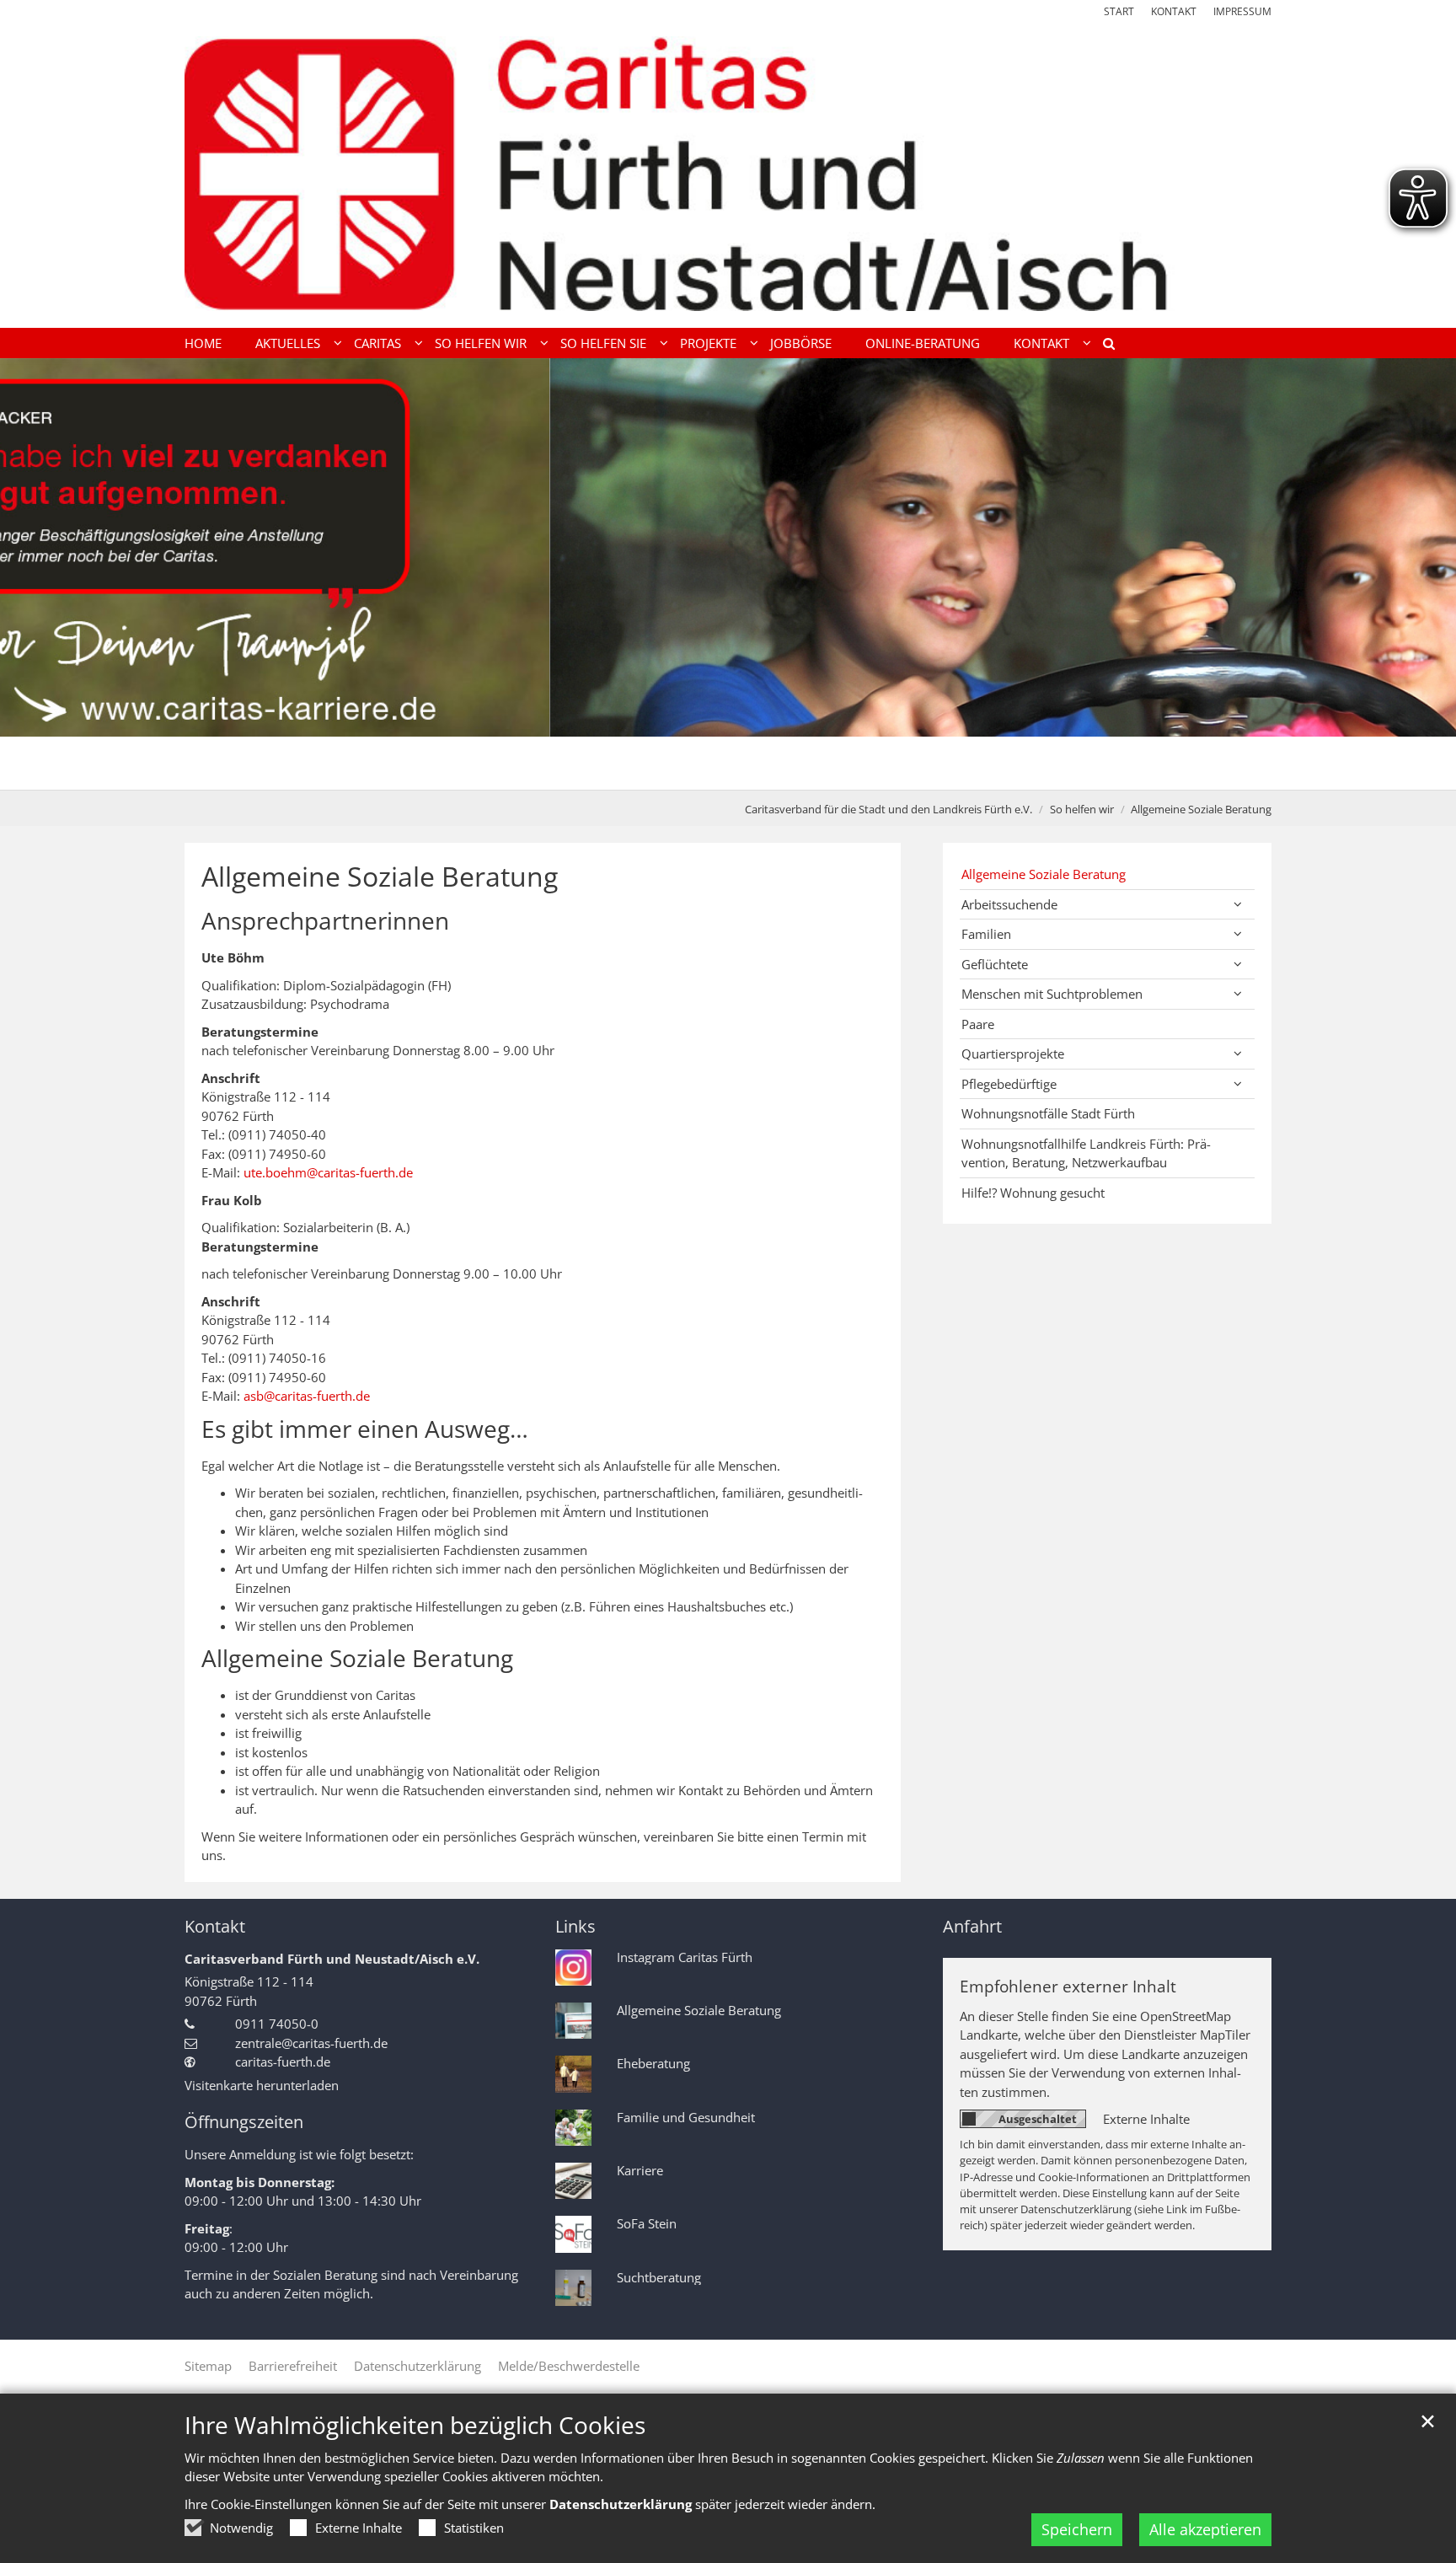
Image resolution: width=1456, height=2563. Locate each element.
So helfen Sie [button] (603, 343)
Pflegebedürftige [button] (1009, 1084)
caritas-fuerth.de (283, 2062)
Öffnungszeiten (244, 2122)
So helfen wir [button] (481, 343)
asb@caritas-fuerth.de (307, 1396)
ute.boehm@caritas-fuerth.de (328, 1172)
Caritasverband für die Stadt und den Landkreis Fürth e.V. (889, 809)
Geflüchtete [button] (995, 964)
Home (203, 343)
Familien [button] (986, 934)
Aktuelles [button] (288, 343)
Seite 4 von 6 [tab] (743, 773)
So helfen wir (1082, 809)
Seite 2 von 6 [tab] (684, 773)
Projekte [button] (708, 343)
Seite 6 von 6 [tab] (802, 773)
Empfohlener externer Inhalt (1068, 1986)
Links (575, 1926)
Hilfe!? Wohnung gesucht (1033, 1193)
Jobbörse (801, 343)
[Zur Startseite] (728, 174)
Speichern (1077, 2529)
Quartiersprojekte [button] (1013, 1054)
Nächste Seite (1422, 574)
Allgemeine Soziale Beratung (1201, 809)
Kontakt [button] (1041, 343)
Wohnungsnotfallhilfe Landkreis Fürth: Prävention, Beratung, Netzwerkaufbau (1086, 1153)
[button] (1103, 346)
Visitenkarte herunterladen (262, 2085)
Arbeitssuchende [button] (1009, 904)
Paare (978, 1024)
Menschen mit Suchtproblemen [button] (1052, 994)
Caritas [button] (377, 343)
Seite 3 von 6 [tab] (714, 773)
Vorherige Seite (34, 574)
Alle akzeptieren (1205, 2529)
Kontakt (215, 1926)
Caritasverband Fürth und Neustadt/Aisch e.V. (332, 1959)
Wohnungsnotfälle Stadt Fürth (1048, 1113)
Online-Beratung (923, 343)
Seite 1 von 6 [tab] (655, 773)
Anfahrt (972, 1926)
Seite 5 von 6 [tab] (773, 773)
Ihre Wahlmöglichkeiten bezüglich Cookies (415, 2425)
